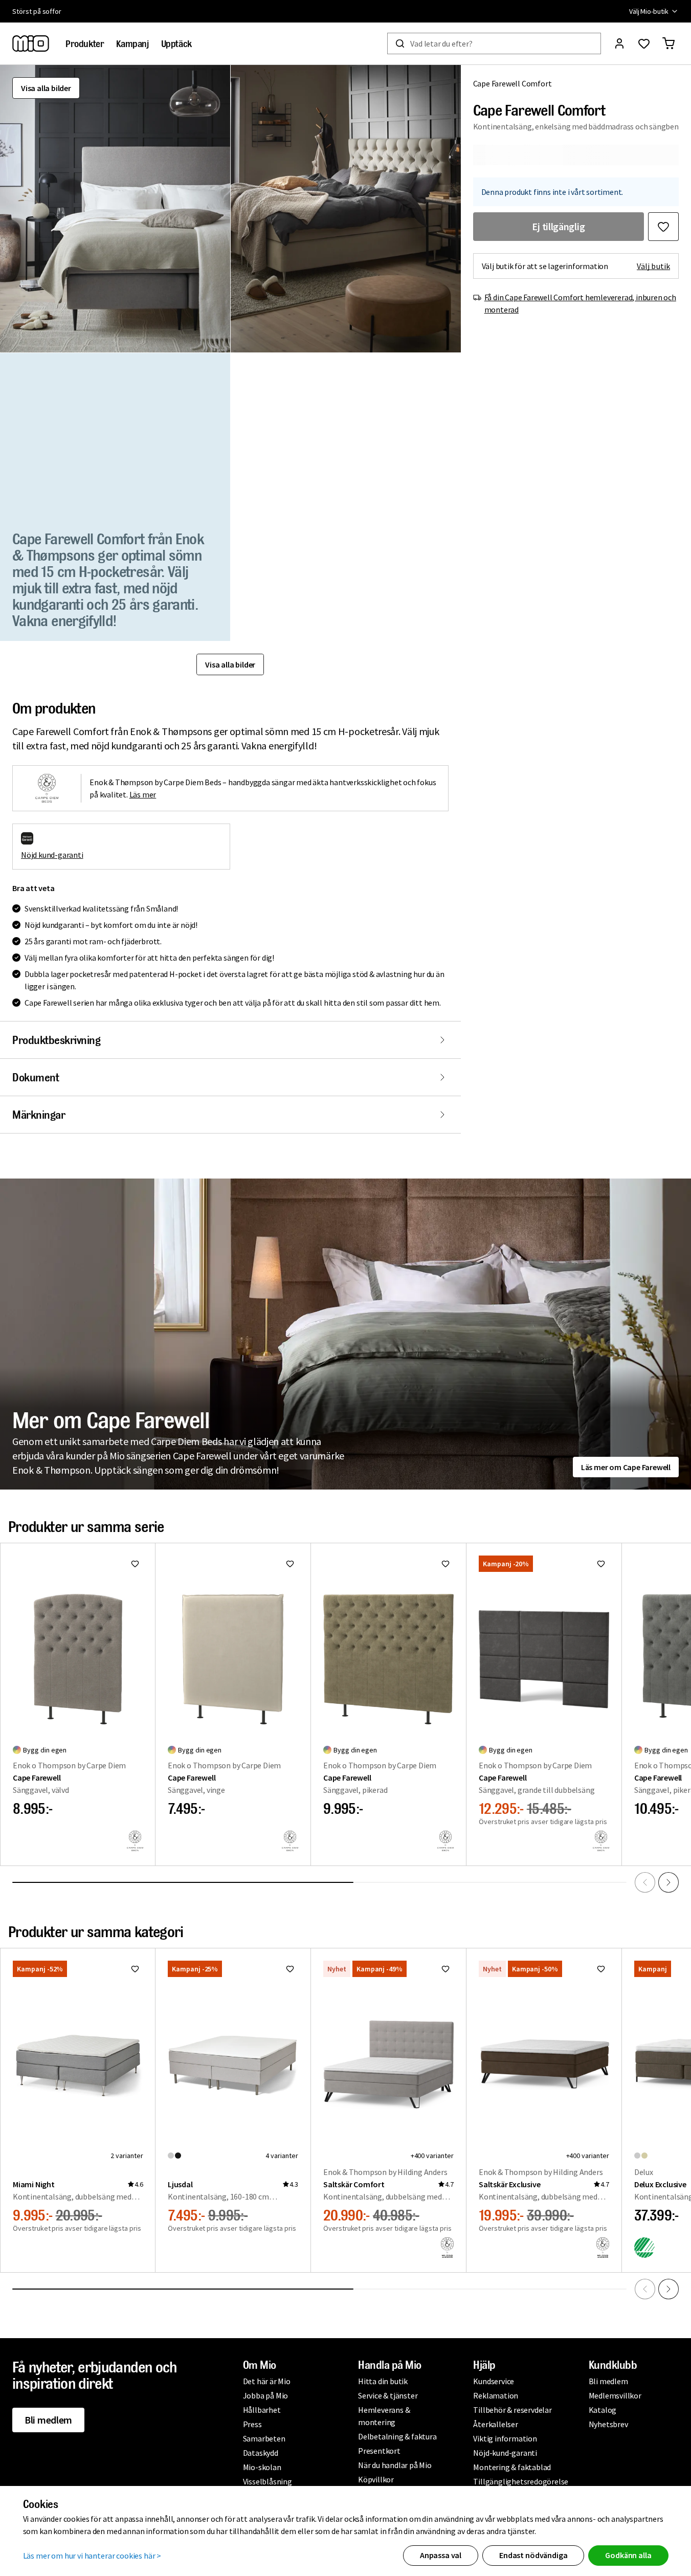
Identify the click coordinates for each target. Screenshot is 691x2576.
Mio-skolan (262, 2467)
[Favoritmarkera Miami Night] (135, 1969)
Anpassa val (441, 2555)
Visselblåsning (268, 2481)
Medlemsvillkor (615, 2395)
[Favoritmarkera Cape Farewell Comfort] (663, 227)
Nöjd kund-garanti (52, 855)
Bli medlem (48, 2420)
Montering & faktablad (512, 2467)
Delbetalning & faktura (397, 2436)
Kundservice (494, 2381)
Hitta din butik (383, 2381)
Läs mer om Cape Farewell (626, 1467)
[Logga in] (619, 43)
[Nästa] (668, 1882)
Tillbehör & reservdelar (512, 2410)
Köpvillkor (376, 2479)
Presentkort (379, 2451)
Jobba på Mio (266, 2395)
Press (252, 2424)
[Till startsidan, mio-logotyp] (31, 43)
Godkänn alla (628, 2555)
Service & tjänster (388, 2395)
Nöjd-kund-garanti (505, 2453)
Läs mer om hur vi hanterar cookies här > (92, 2556)
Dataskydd (261, 2453)
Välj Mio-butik (649, 11)
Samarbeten (264, 2438)
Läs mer (143, 794)
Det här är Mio (267, 2381)
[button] (115, 209)
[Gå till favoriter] (644, 43)
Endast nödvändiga (533, 2555)
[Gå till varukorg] (668, 43)
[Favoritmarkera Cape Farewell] (135, 1564)
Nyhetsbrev (608, 2424)
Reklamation (496, 2395)
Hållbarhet (262, 2410)
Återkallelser (495, 2424)
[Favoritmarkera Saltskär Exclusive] (601, 1969)
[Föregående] (645, 1882)
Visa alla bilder (46, 88)
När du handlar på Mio (395, 2465)
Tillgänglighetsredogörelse (521, 2481)
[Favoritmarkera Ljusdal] (290, 1969)
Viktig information (505, 2438)
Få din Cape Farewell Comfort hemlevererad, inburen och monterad (580, 303)
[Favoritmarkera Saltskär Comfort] (445, 1969)
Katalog (603, 2410)
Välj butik (653, 266)
